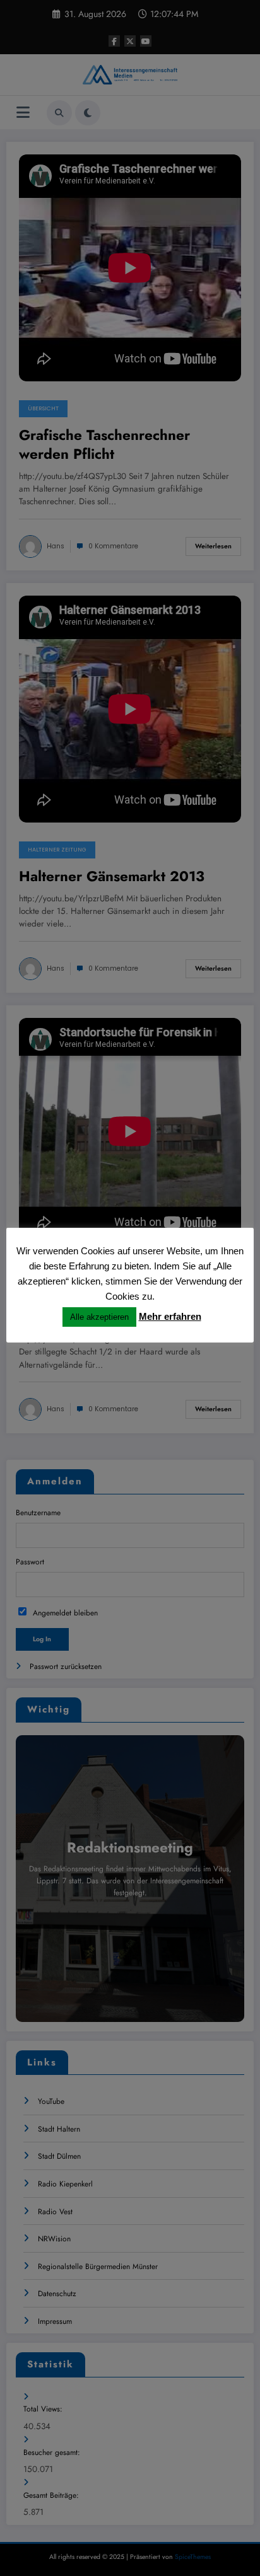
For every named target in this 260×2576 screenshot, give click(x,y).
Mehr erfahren (170, 1316)
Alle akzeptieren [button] (99, 1317)
